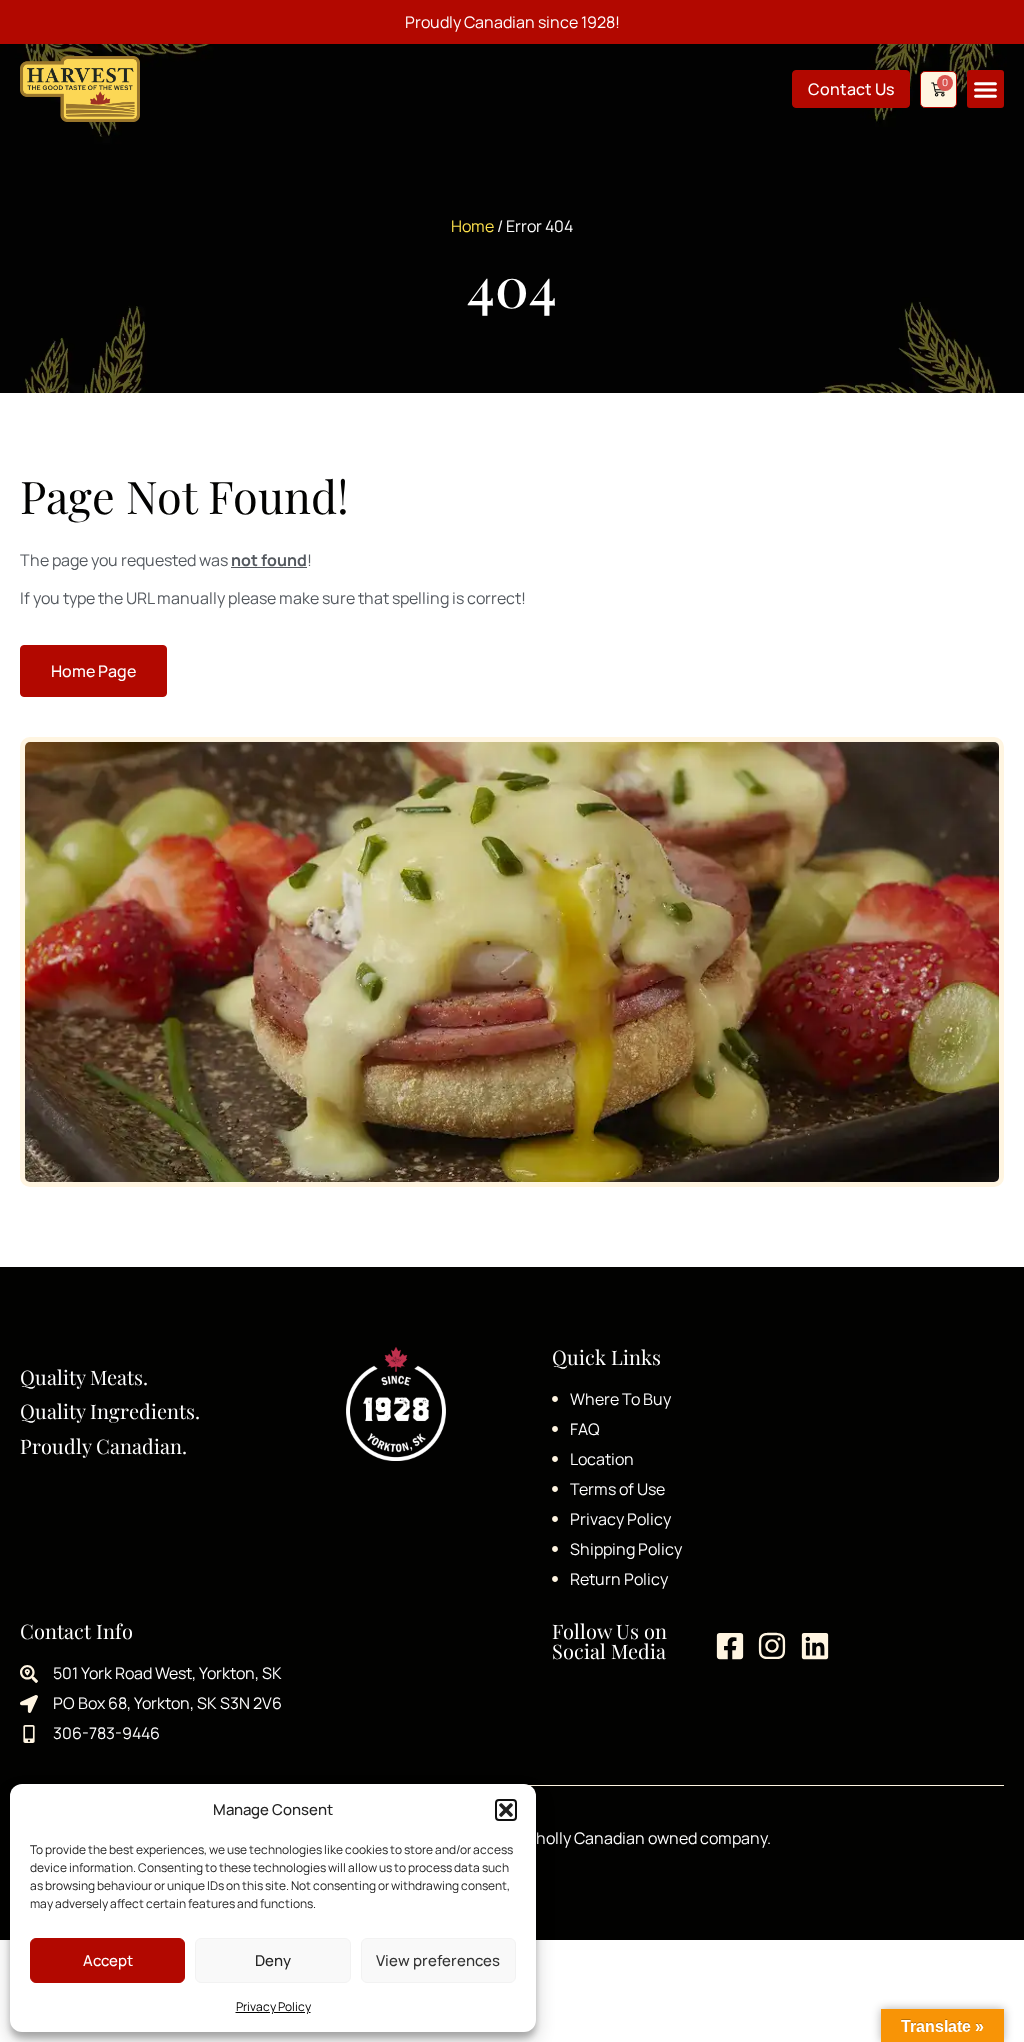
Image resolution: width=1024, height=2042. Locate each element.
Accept (108, 1960)
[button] (506, 1810)
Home (472, 226)
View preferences (438, 1960)
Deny (273, 1960)
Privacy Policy (273, 2006)
